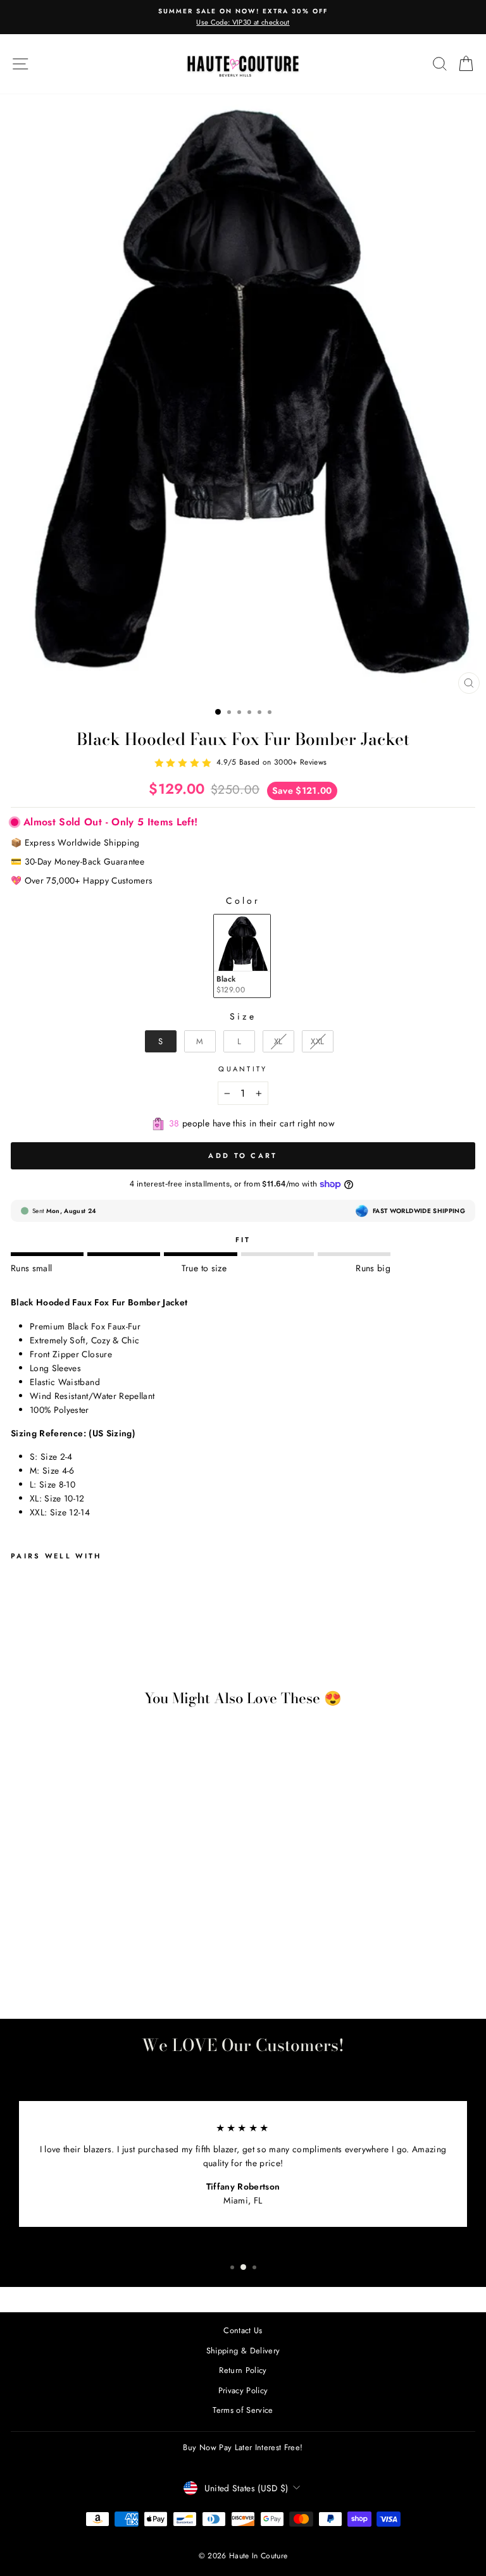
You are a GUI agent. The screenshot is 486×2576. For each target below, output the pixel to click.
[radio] (242, 956)
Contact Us (243, 2330)
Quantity (243, 1069)
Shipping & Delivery (243, 2351)
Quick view (100, 1934)
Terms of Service (243, 2410)
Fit (243, 1240)
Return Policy (243, 2370)
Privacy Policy (243, 2390)
